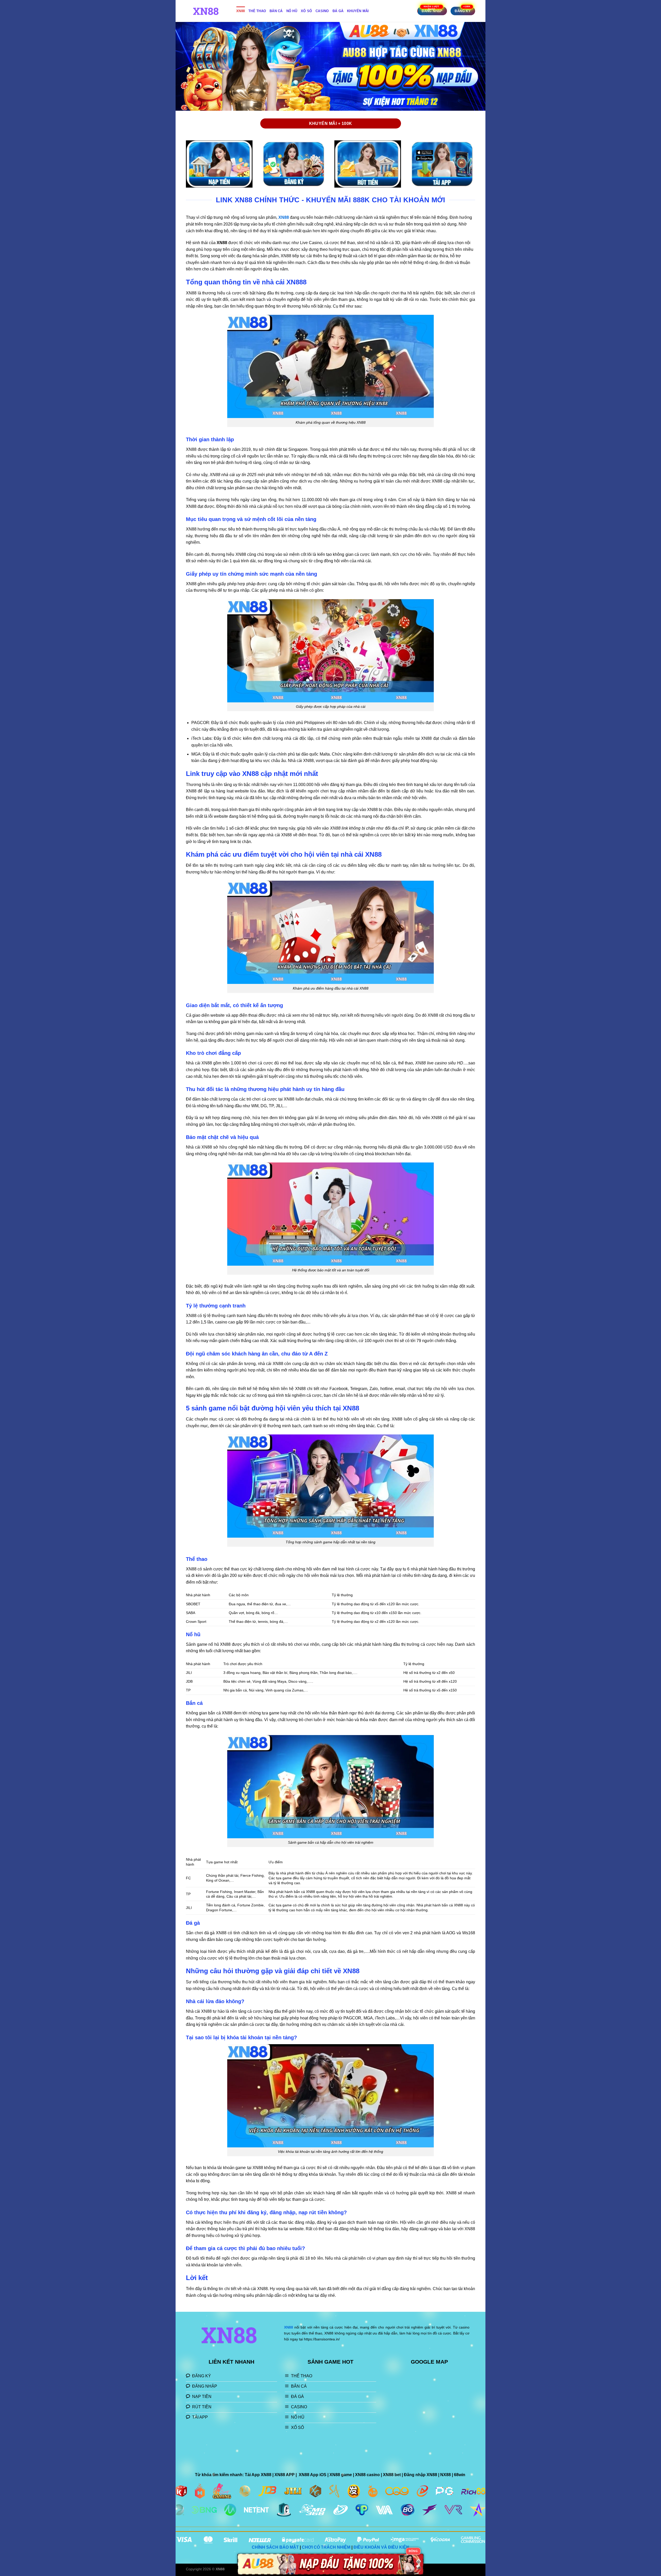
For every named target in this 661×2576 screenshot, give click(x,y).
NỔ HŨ (292, 11)
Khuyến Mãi (358, 11)
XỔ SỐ (306, 11)
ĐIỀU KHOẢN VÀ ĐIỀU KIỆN (381, 2547)
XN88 (241, 11)
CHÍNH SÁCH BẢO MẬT (275, 2547)
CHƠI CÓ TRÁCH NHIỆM (326, 2547)
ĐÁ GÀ (338, 11)
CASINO (322, 11)
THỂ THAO (257, 11)
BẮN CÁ (276, 11)
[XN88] (207, 11)
